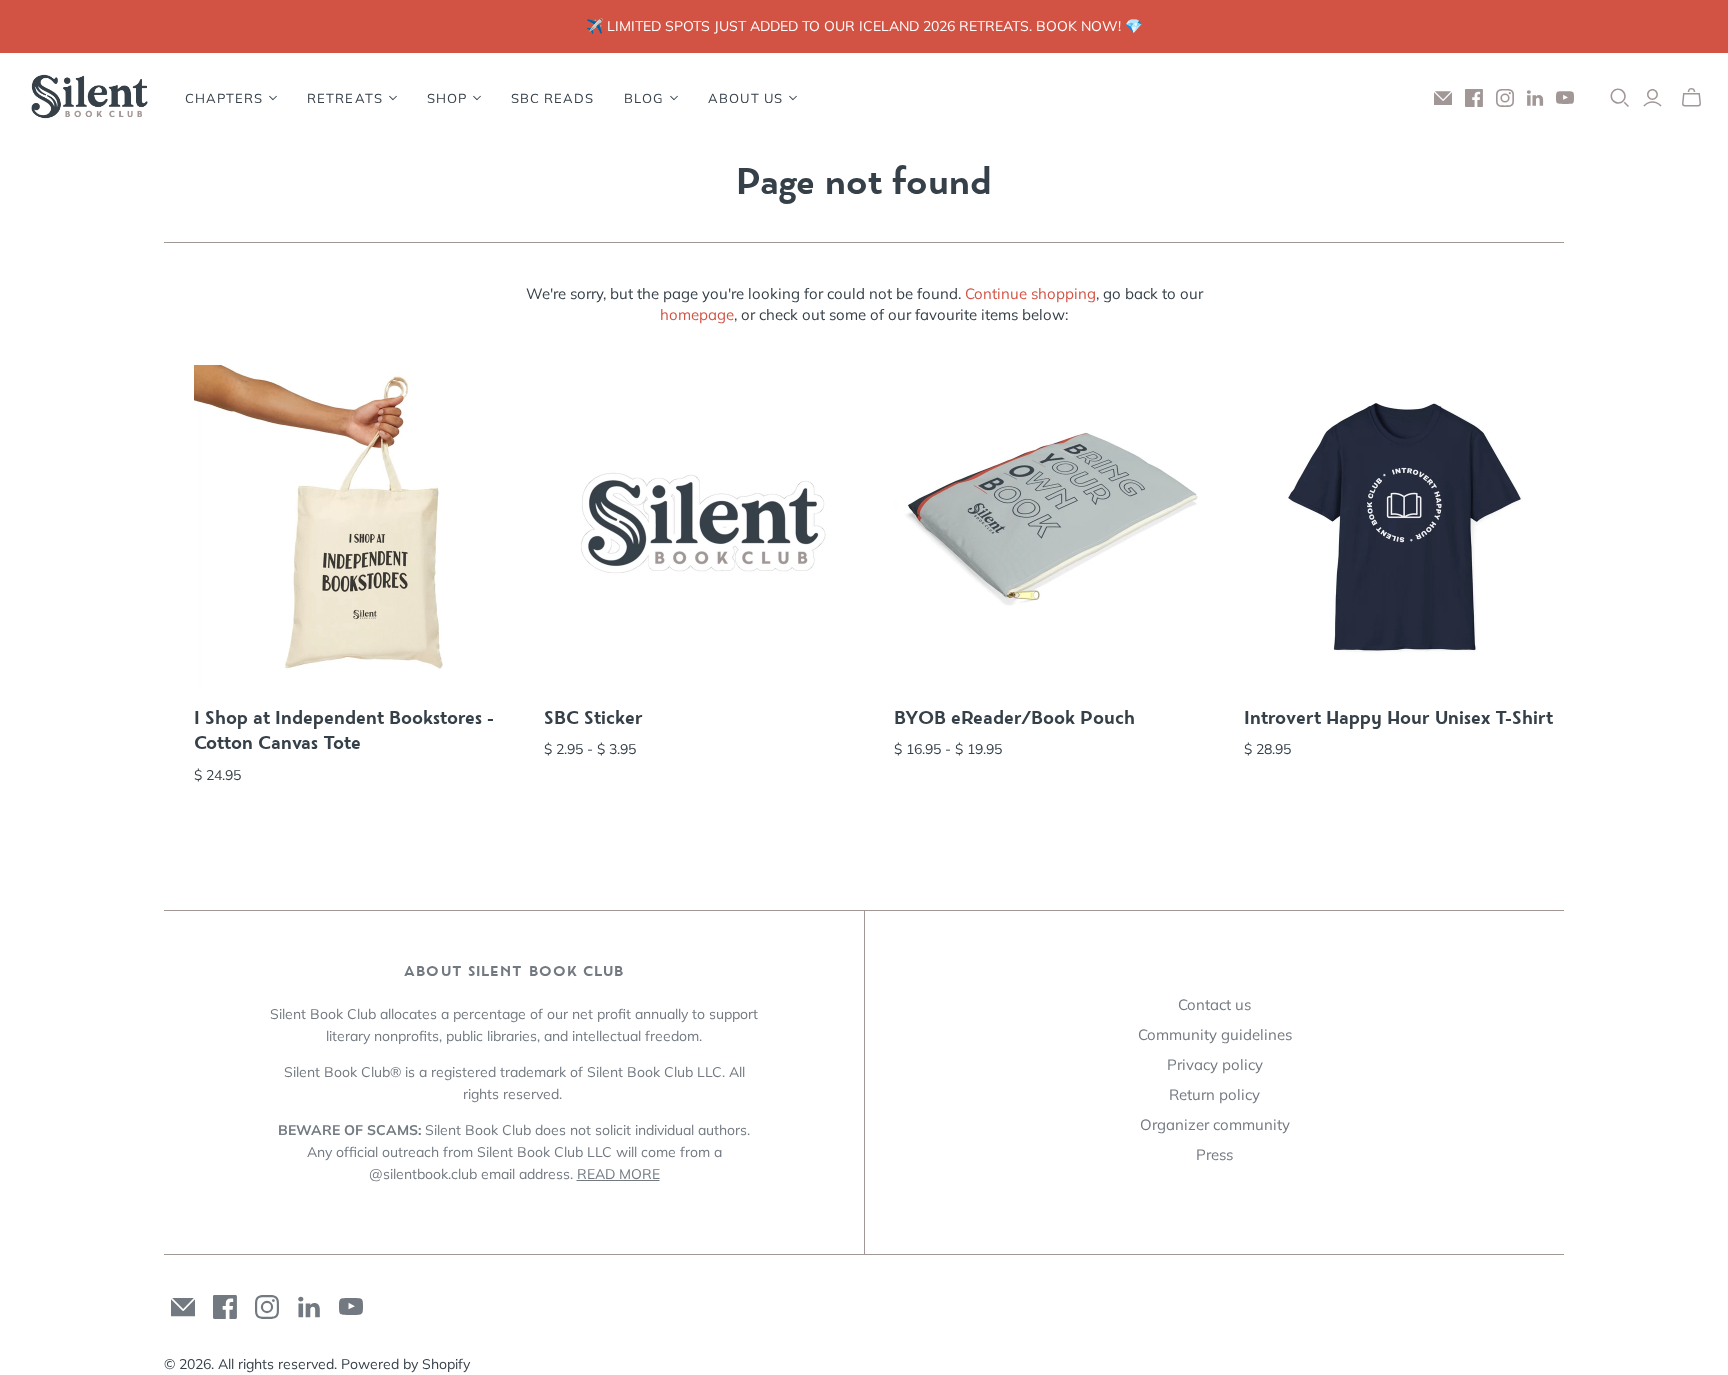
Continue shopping (1030, 293)
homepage (697, 314)
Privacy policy (1215, 1064)
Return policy (1214, 1094)
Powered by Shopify (405, 1364)
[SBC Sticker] (704, 525)
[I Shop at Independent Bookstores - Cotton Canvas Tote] (354, 525)
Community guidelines (1215, 1034)
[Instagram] (1505, 98)
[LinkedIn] (1535, 98)
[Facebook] (1474, 98)
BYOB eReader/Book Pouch (1014, 718)
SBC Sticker (593, 718)
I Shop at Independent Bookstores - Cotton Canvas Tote (344, 730)
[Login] (1652, 98)
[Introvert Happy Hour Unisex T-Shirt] (1404, 525)
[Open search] (1620, 98)
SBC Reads (552, 98)
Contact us (1214, 1004)
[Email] (1443, 98)
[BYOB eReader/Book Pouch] (1054, 525)
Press (1214, 1154)
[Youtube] (1565, 98)
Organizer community (1215, 1124)
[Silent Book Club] (90, 97)
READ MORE (618, 1174)
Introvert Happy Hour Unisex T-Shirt (1398, 718)
